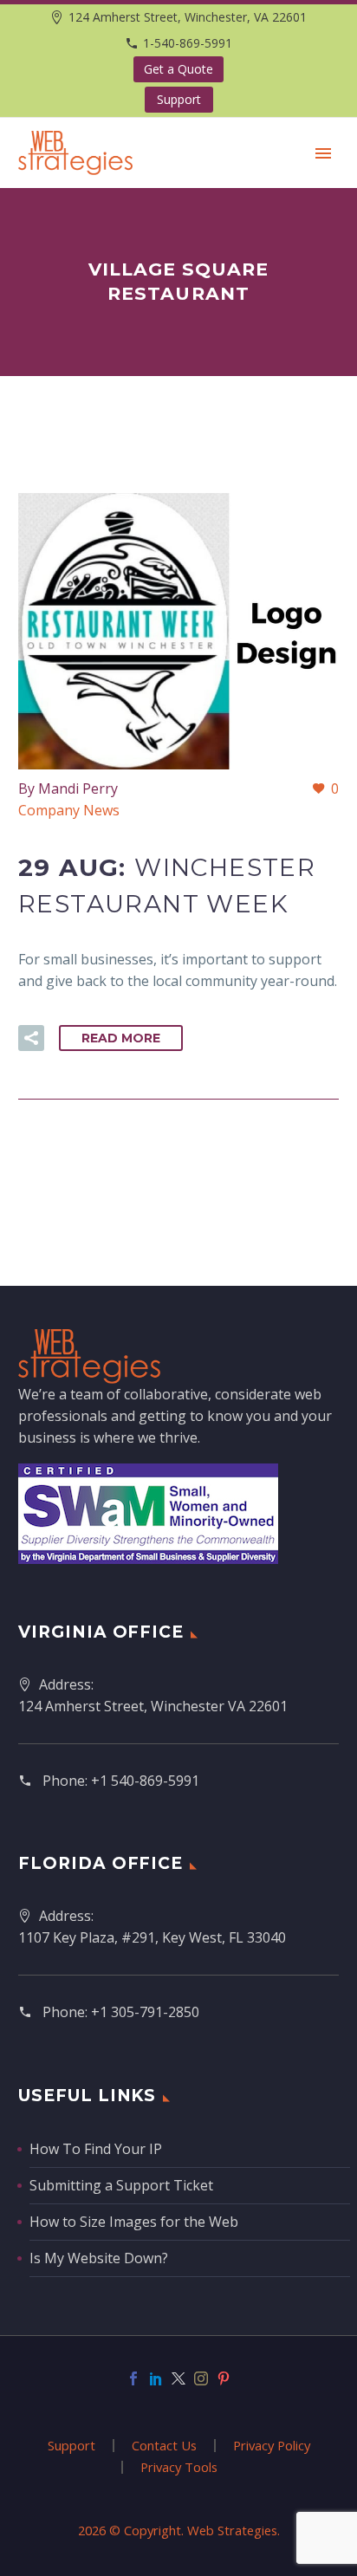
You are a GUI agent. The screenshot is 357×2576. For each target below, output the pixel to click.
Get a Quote (178, 69)
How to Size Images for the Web (134, 2222)
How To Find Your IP (96, 2149)
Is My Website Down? (99, 2258)
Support (179, 99)
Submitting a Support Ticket (121, 2185)
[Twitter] (178, 2378)
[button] (31, 1038)
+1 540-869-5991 (145, 1781)
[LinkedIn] (156, 2378)
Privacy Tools (179, 2467)
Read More (121, 1038)
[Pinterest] (224, 2378)
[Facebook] (133, 2378)
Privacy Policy (272, 2446)
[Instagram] (201, 2378)
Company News (69, 810)
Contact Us (164, 2446)
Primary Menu (323, 153)
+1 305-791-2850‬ (145, 2012)
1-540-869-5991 (188, 43)
